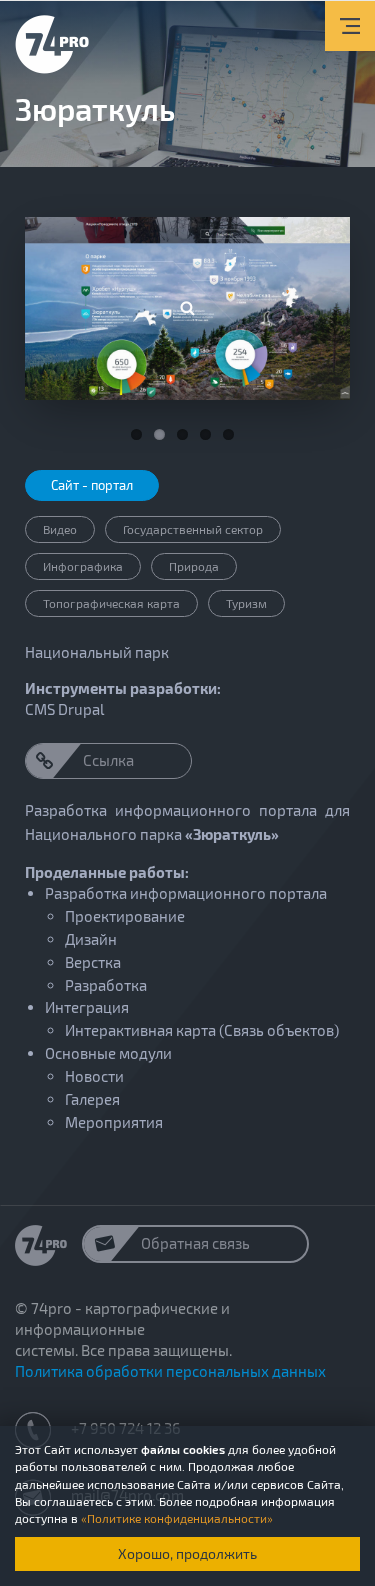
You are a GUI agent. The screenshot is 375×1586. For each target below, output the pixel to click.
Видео (60, 529)
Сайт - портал (92, 485)
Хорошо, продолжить (187, 1553)
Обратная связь (195, 1243)
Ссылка (108, 760)
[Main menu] (350, 26)
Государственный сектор (193, 529)
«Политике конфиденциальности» (177, 1518)
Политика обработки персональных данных (170, 1371)
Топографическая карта (111, 603)
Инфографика (83, 566)
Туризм (246, 603)
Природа (194, 566)
